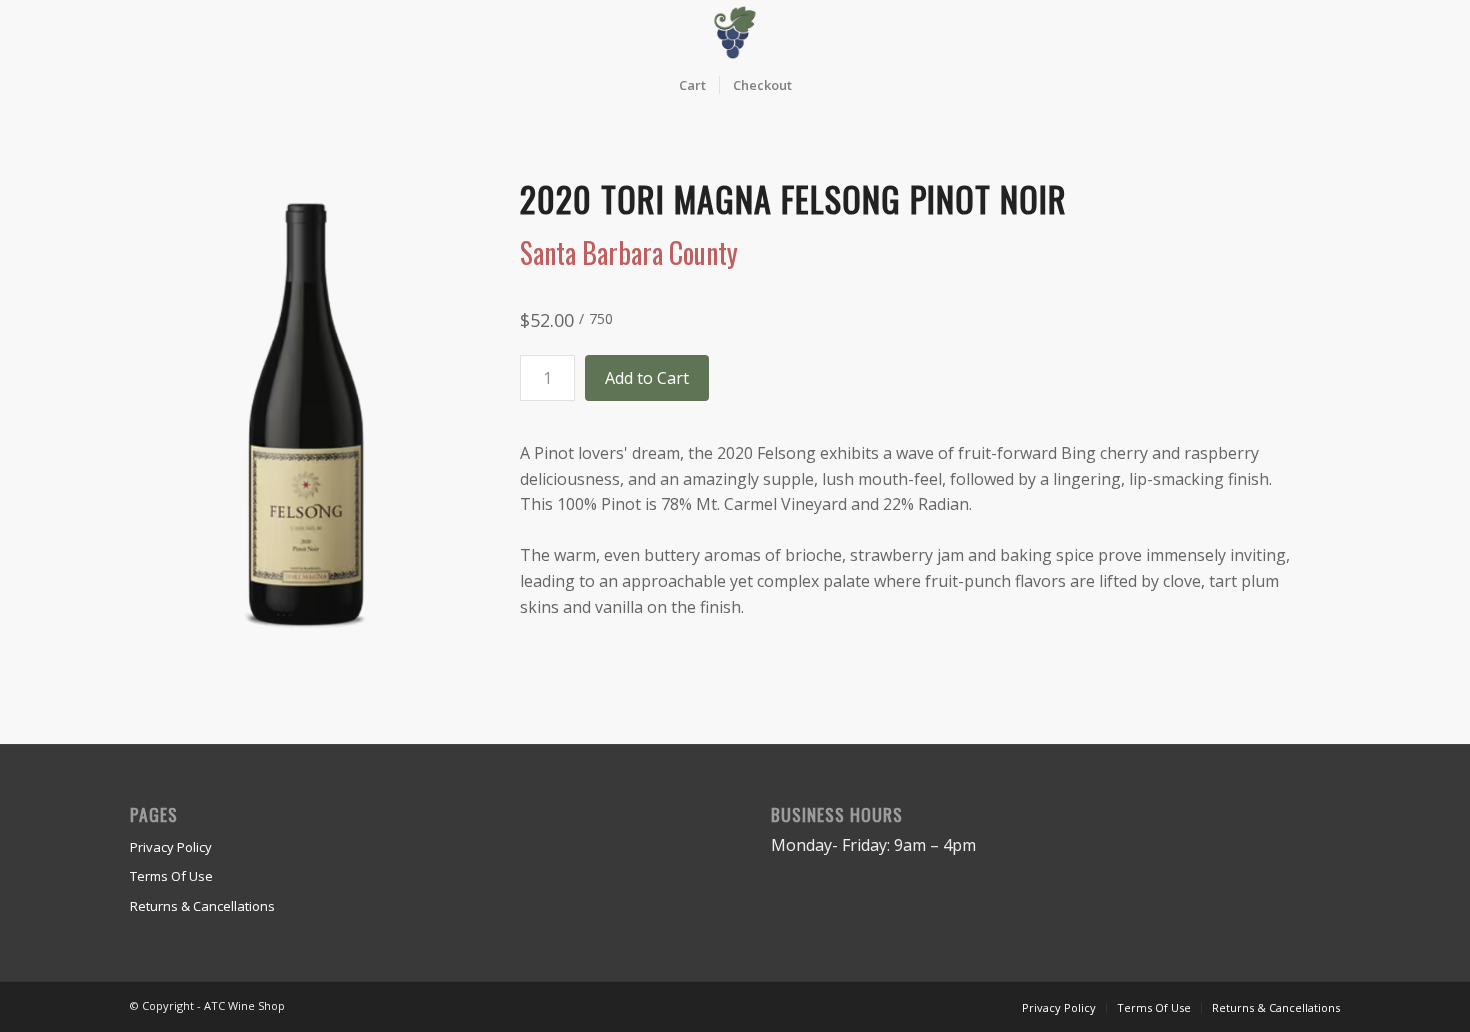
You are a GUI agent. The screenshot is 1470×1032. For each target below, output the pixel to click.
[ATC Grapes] (735, 32)
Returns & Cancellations (202, 906)
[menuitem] (692, 85)
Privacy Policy (171, 847)
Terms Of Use (171, 876)
